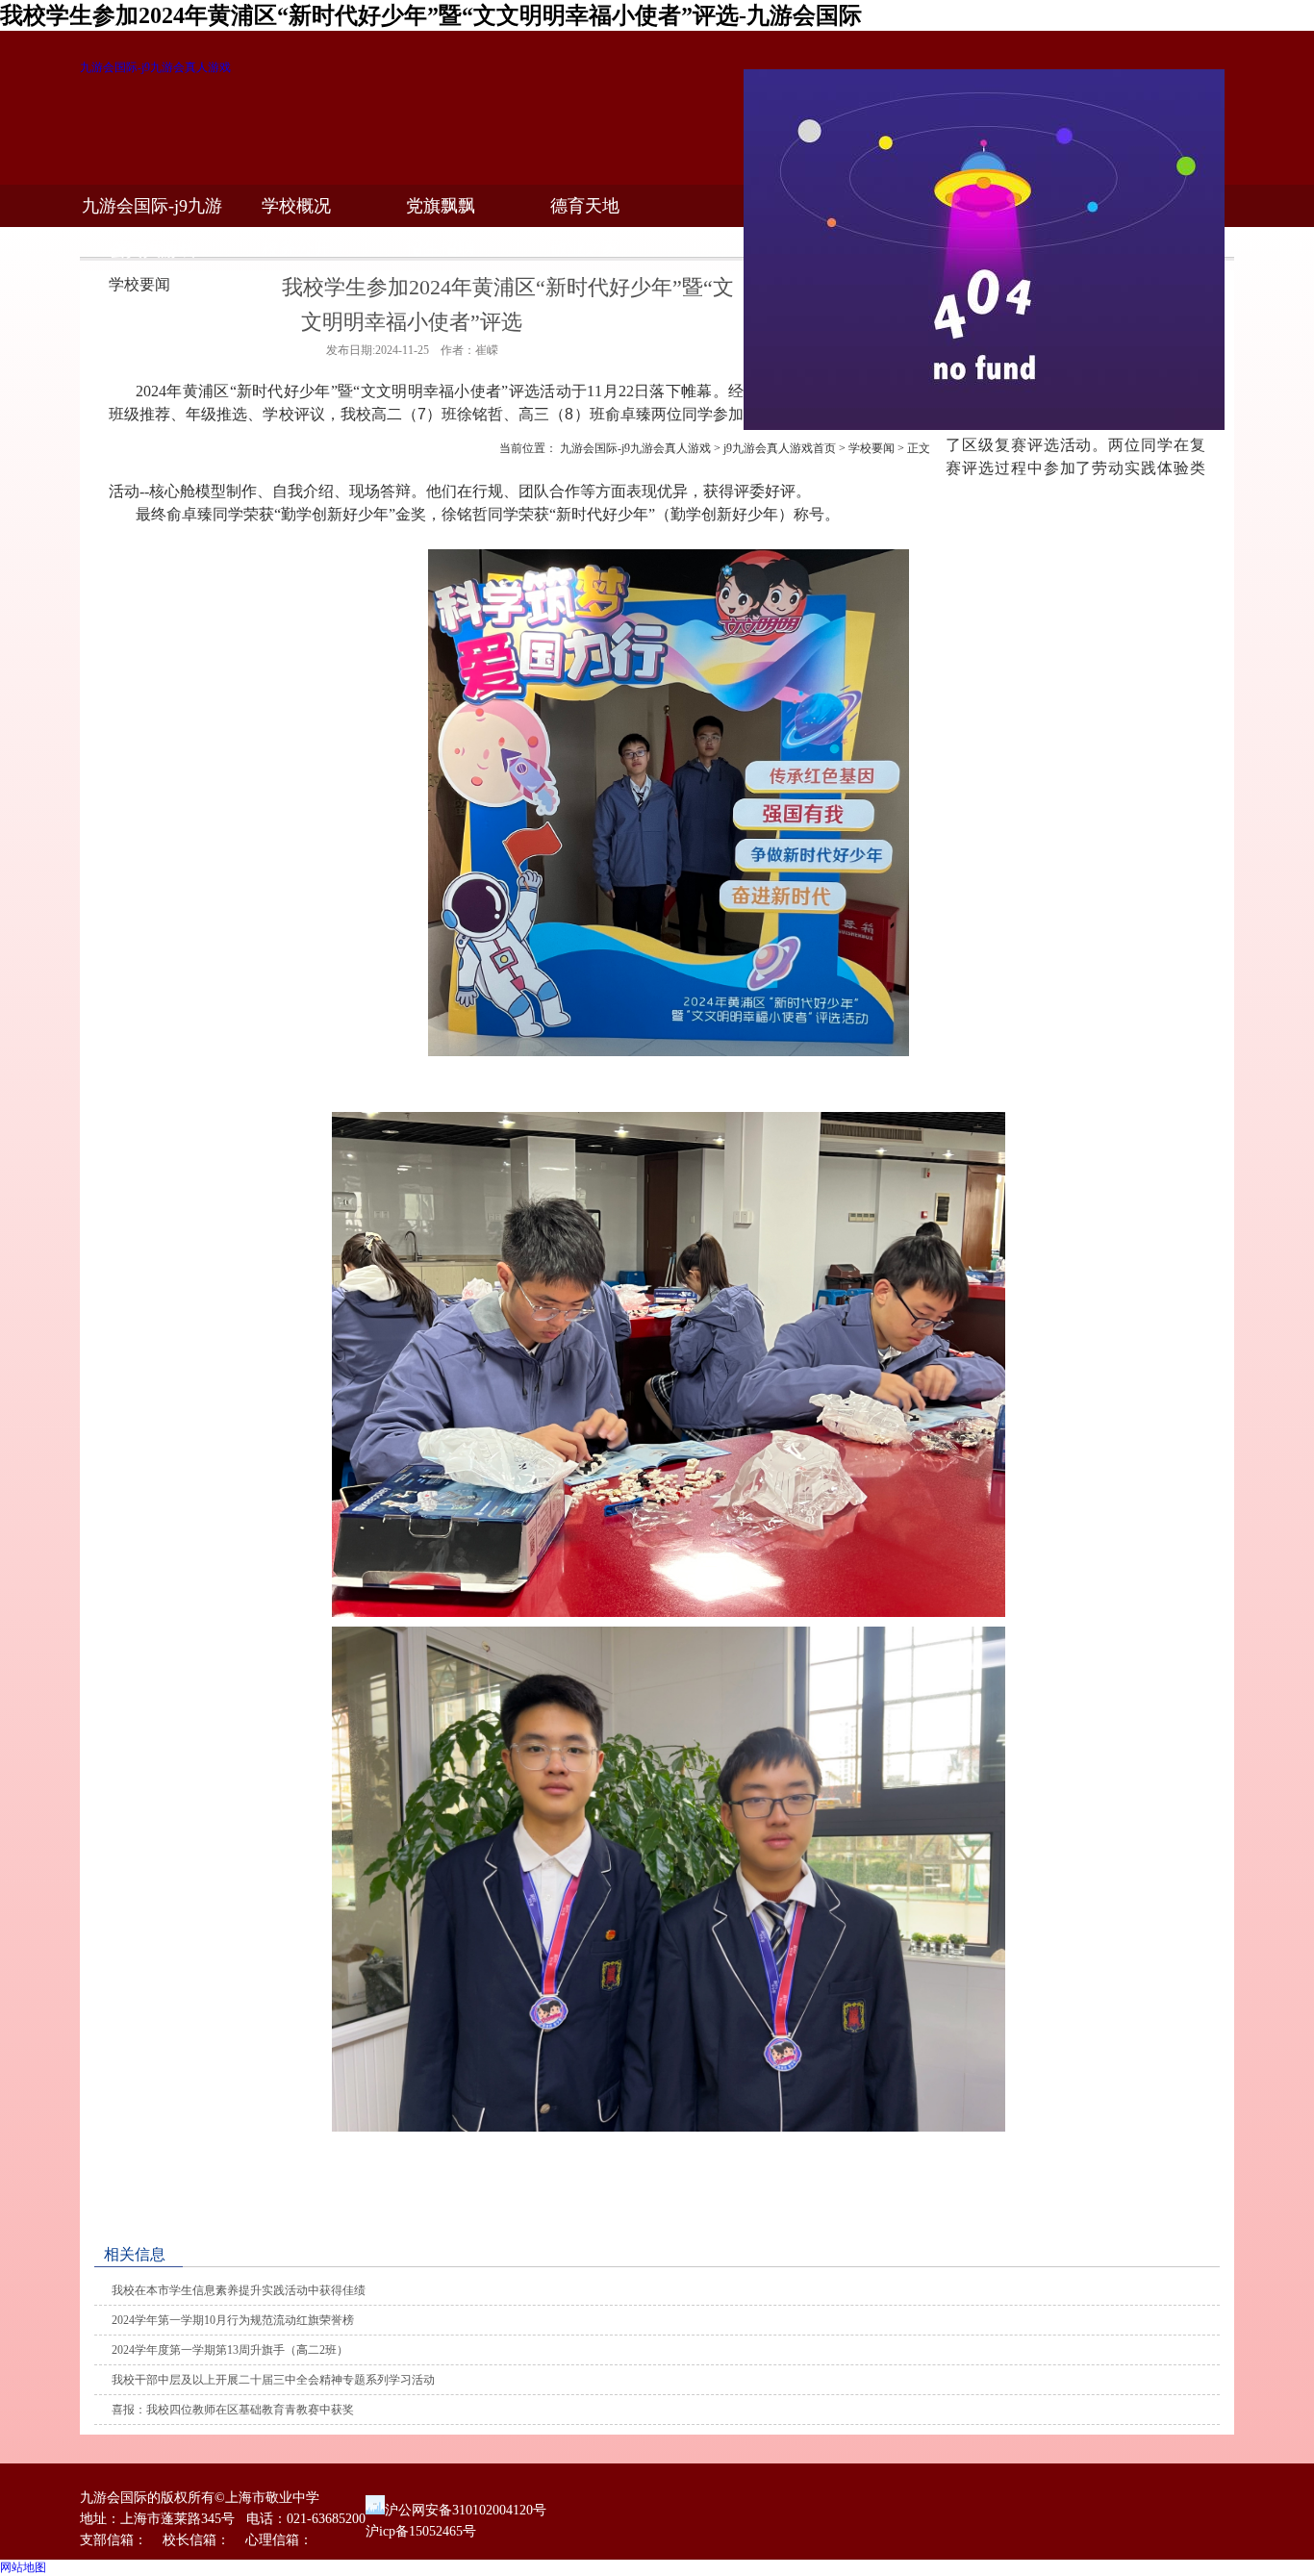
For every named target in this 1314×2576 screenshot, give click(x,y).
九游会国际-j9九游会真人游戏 (155, 67)
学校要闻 (872, 448)
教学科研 (152, 248)
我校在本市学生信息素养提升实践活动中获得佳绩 (239, 2290)
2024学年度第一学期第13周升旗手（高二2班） (230, 2350)
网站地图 (23, 2567)
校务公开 (296, 248)
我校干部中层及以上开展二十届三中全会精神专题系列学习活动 (273, 2380)
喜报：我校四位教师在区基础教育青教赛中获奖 (233, 2410)
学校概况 (296, 206)
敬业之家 (585, 248)
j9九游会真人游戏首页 (780, 448)
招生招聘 (441, 248)
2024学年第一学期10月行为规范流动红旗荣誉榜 (233, 2320)
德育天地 (585, 206)
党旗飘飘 (441, 206)
